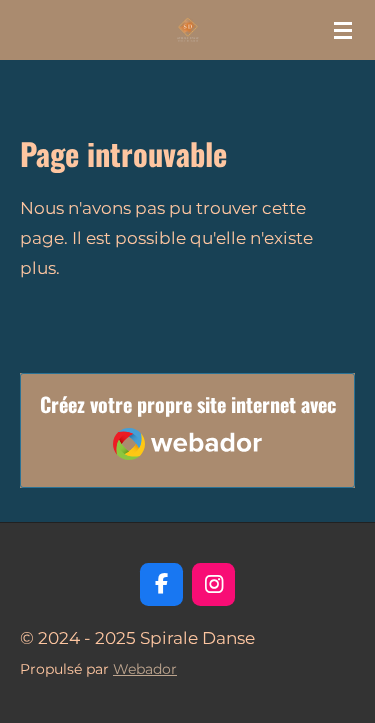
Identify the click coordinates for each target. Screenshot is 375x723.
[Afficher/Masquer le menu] (343, 30)
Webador (145, 669)
